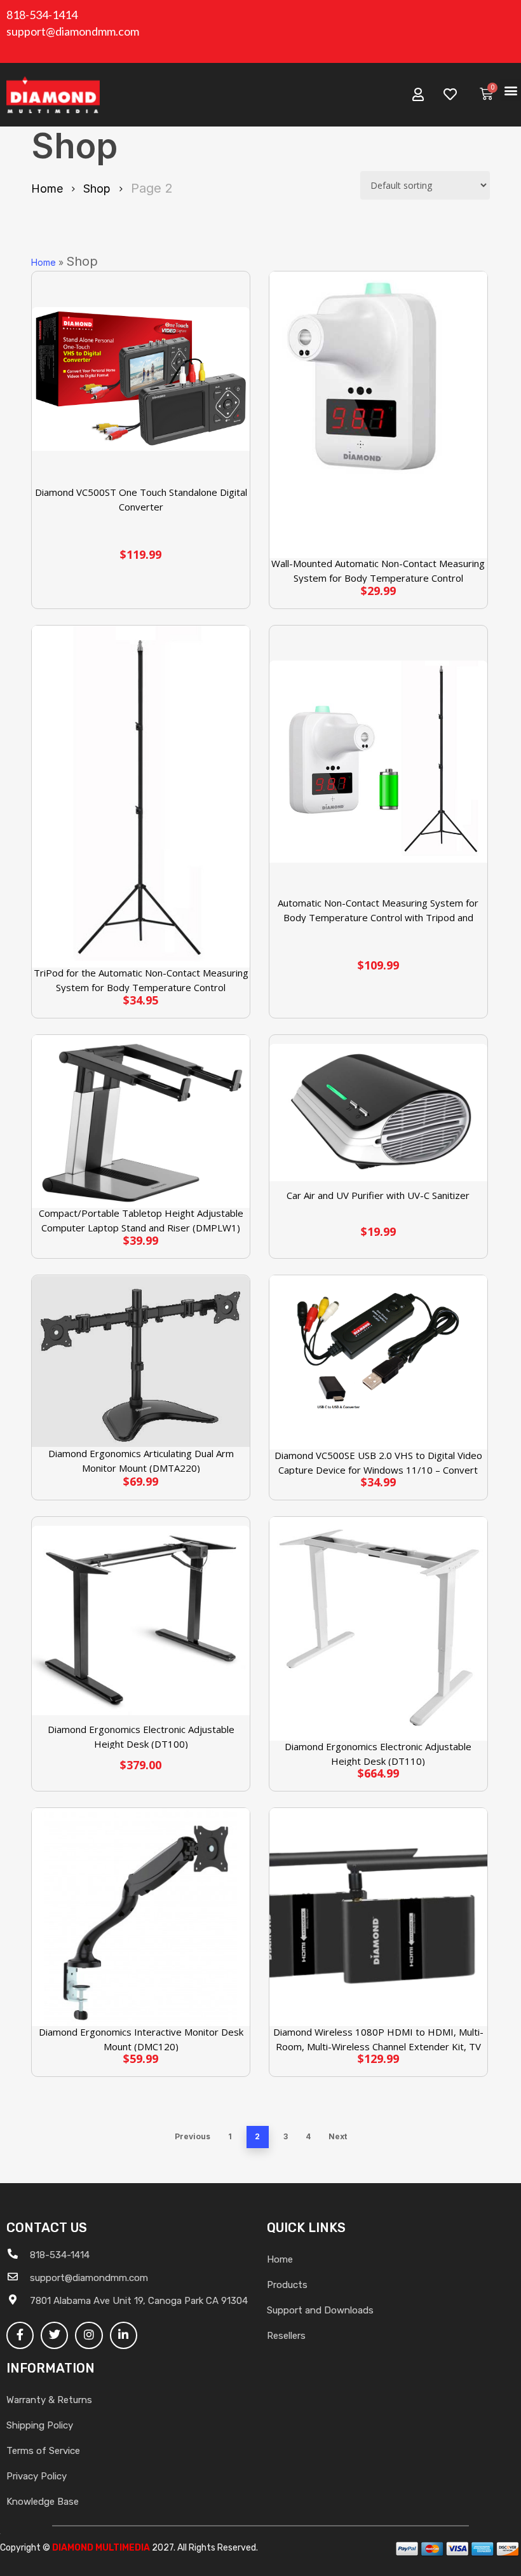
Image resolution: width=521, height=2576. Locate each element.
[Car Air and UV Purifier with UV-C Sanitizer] (378, 1113)
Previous (193, 2136)
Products (287, 2285)
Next (338, 2136)
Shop (97, 188)
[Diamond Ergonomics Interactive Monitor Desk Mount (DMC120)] (141, 1917)
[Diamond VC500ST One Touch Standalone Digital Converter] (141, 379)
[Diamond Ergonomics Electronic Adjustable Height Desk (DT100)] (141, 1620)
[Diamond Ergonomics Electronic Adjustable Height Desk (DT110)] (378, 1629)
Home (47, 188)
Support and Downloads (320, 2310)
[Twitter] (54, 2335)
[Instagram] (89, 2335)
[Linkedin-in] (124, 2335)
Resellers (286, 2336)
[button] (511, 90)
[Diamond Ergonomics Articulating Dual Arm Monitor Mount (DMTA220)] (141, 1361)
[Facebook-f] (20, 2335)
